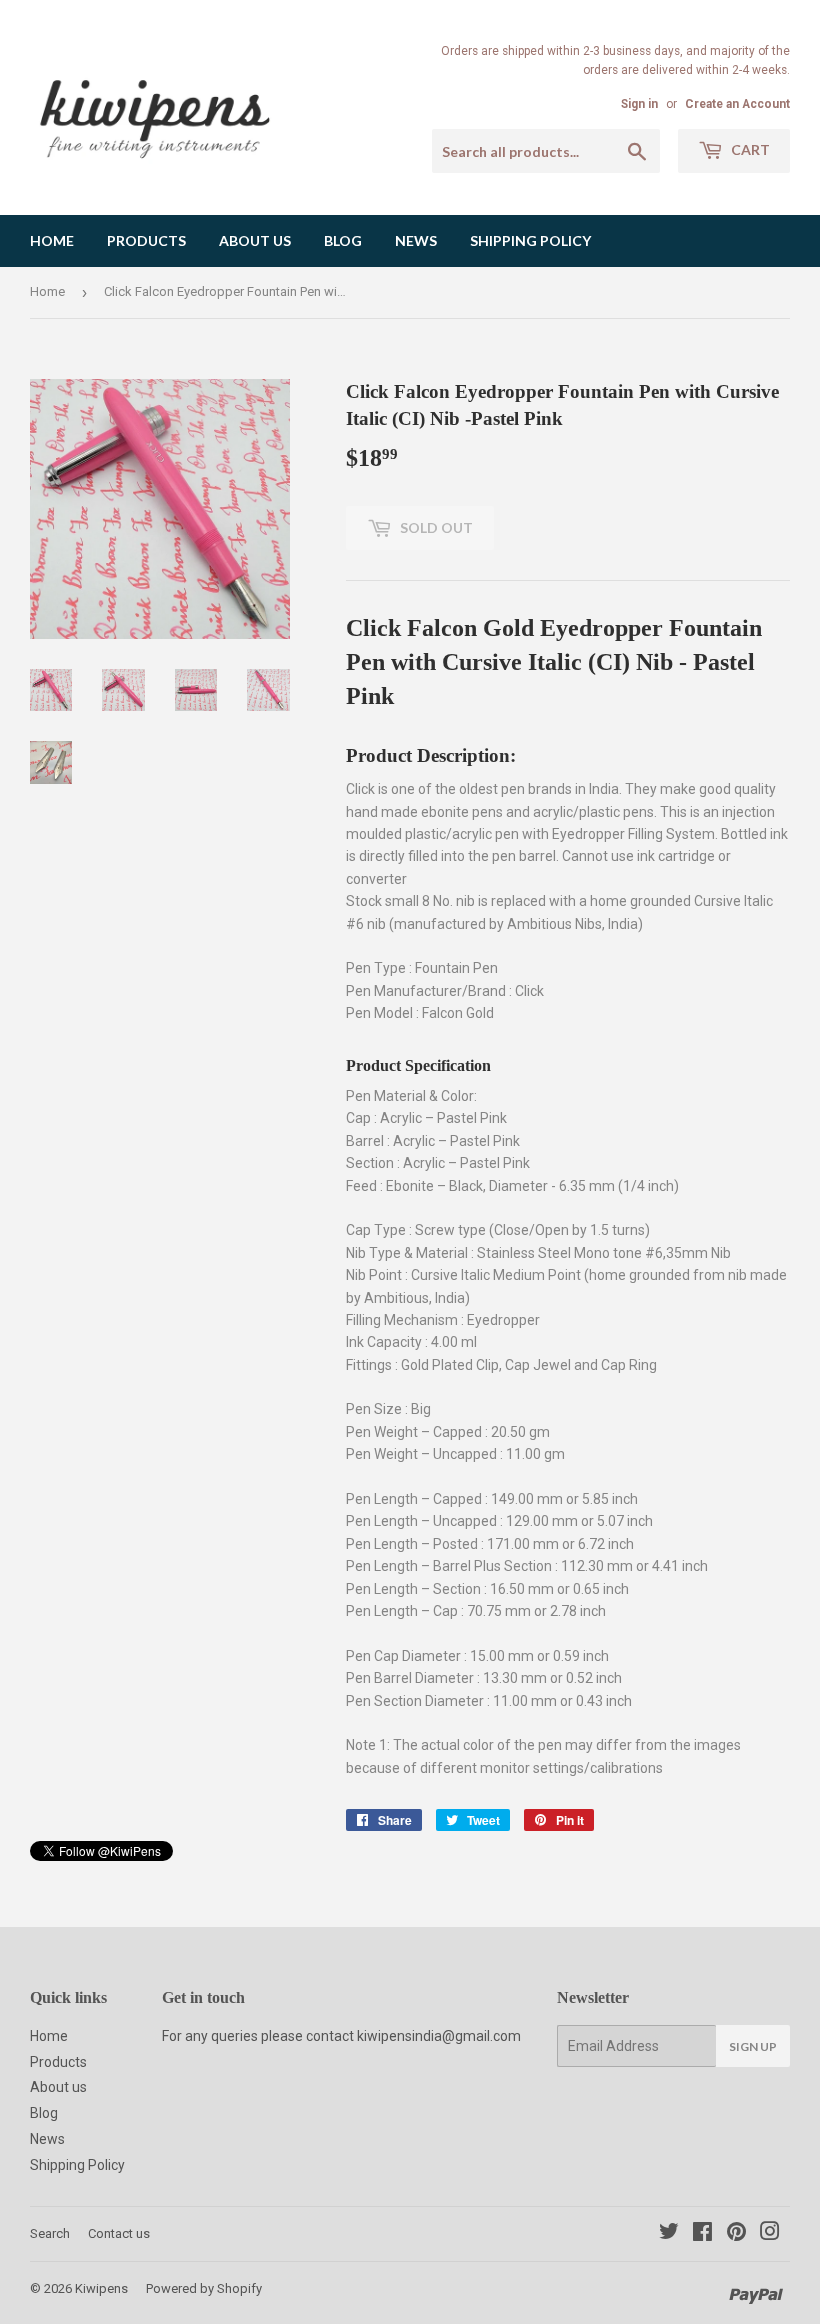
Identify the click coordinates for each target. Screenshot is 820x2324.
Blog (343, 240)
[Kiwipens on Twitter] (669, 2234)
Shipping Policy (530, 240)
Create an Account (737, 104)
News (416, 240)
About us (255, 240)
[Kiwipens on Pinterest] (736, 2234)
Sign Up (753, 2046)
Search (50, 2233)
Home (52, 240)
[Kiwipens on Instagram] (770, 2234)
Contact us (119, 2233)
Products (146, 240)
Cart (749, 149)
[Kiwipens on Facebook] (702, 2234)
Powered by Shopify (204, 2288)
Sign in (639, 104)
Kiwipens (101, 2288)
